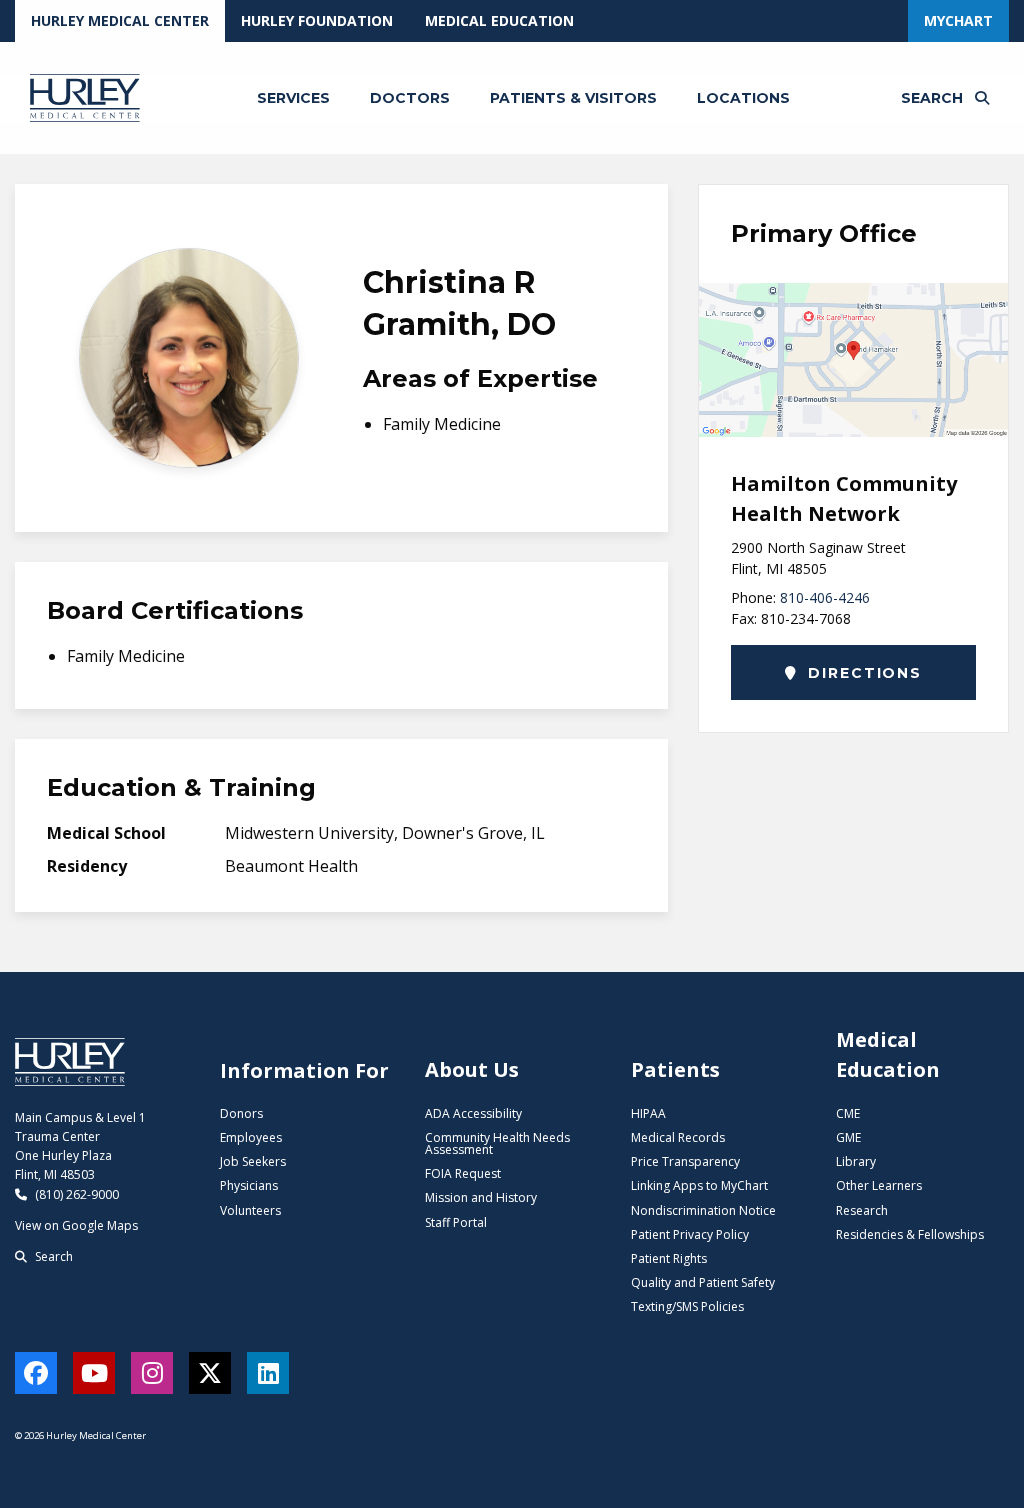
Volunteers (250, 1210)
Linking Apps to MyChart (699, 1185)
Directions (862, 673)
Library (856, 1161)
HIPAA (648, 1113)
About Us (472, 1069)
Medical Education (499, 20)
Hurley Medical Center (120, 20)
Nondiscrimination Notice (703, 1210)
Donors (241, 1113)
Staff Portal (456, 1222)
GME (848, 1137)
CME (848, 1113)
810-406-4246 (825, 597)
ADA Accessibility (473, 1113)
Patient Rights (669, 1258)
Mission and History (481, 1197)
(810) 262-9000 (75, 1194)
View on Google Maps (76, 1225)
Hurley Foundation (317, 20)
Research (862, 1210)
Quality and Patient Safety (703, 1282)
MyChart (958, 20)
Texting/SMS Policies (687, 1306)
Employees (251, 1137)
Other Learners (879, 1185)
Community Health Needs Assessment (497, 1143)
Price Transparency (685, 1161)
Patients (675, 1069)
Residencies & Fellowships (910, 1234)
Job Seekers (253, 1161)
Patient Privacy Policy (690, 1234)
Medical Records (678, 1137)
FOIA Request (463, 1173)
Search (52, 1256)
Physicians (249, 1185)
